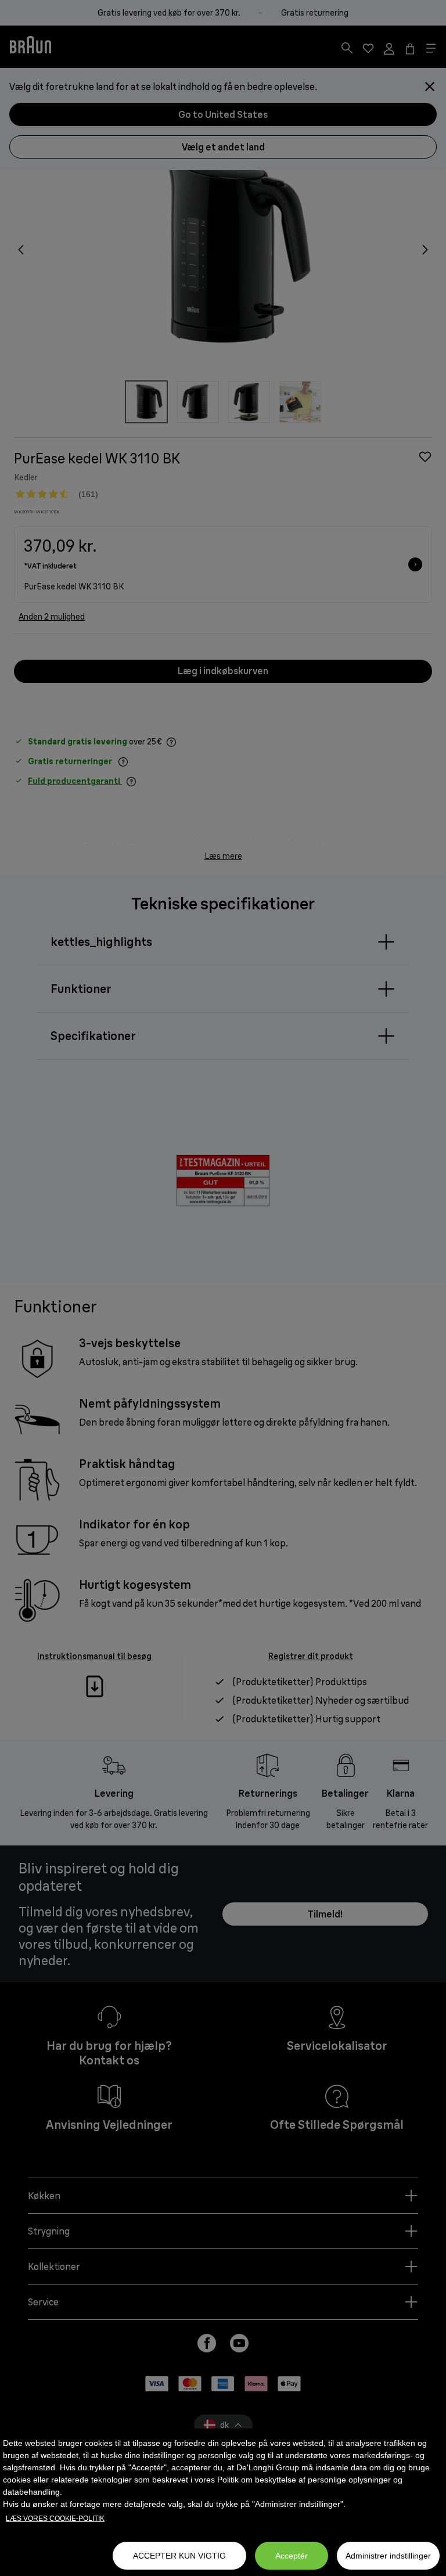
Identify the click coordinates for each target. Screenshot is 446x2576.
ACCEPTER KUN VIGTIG (179, 2556)
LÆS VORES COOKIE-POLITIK (55, 2519)
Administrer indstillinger (388, 2556)
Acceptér (292, 2556)
